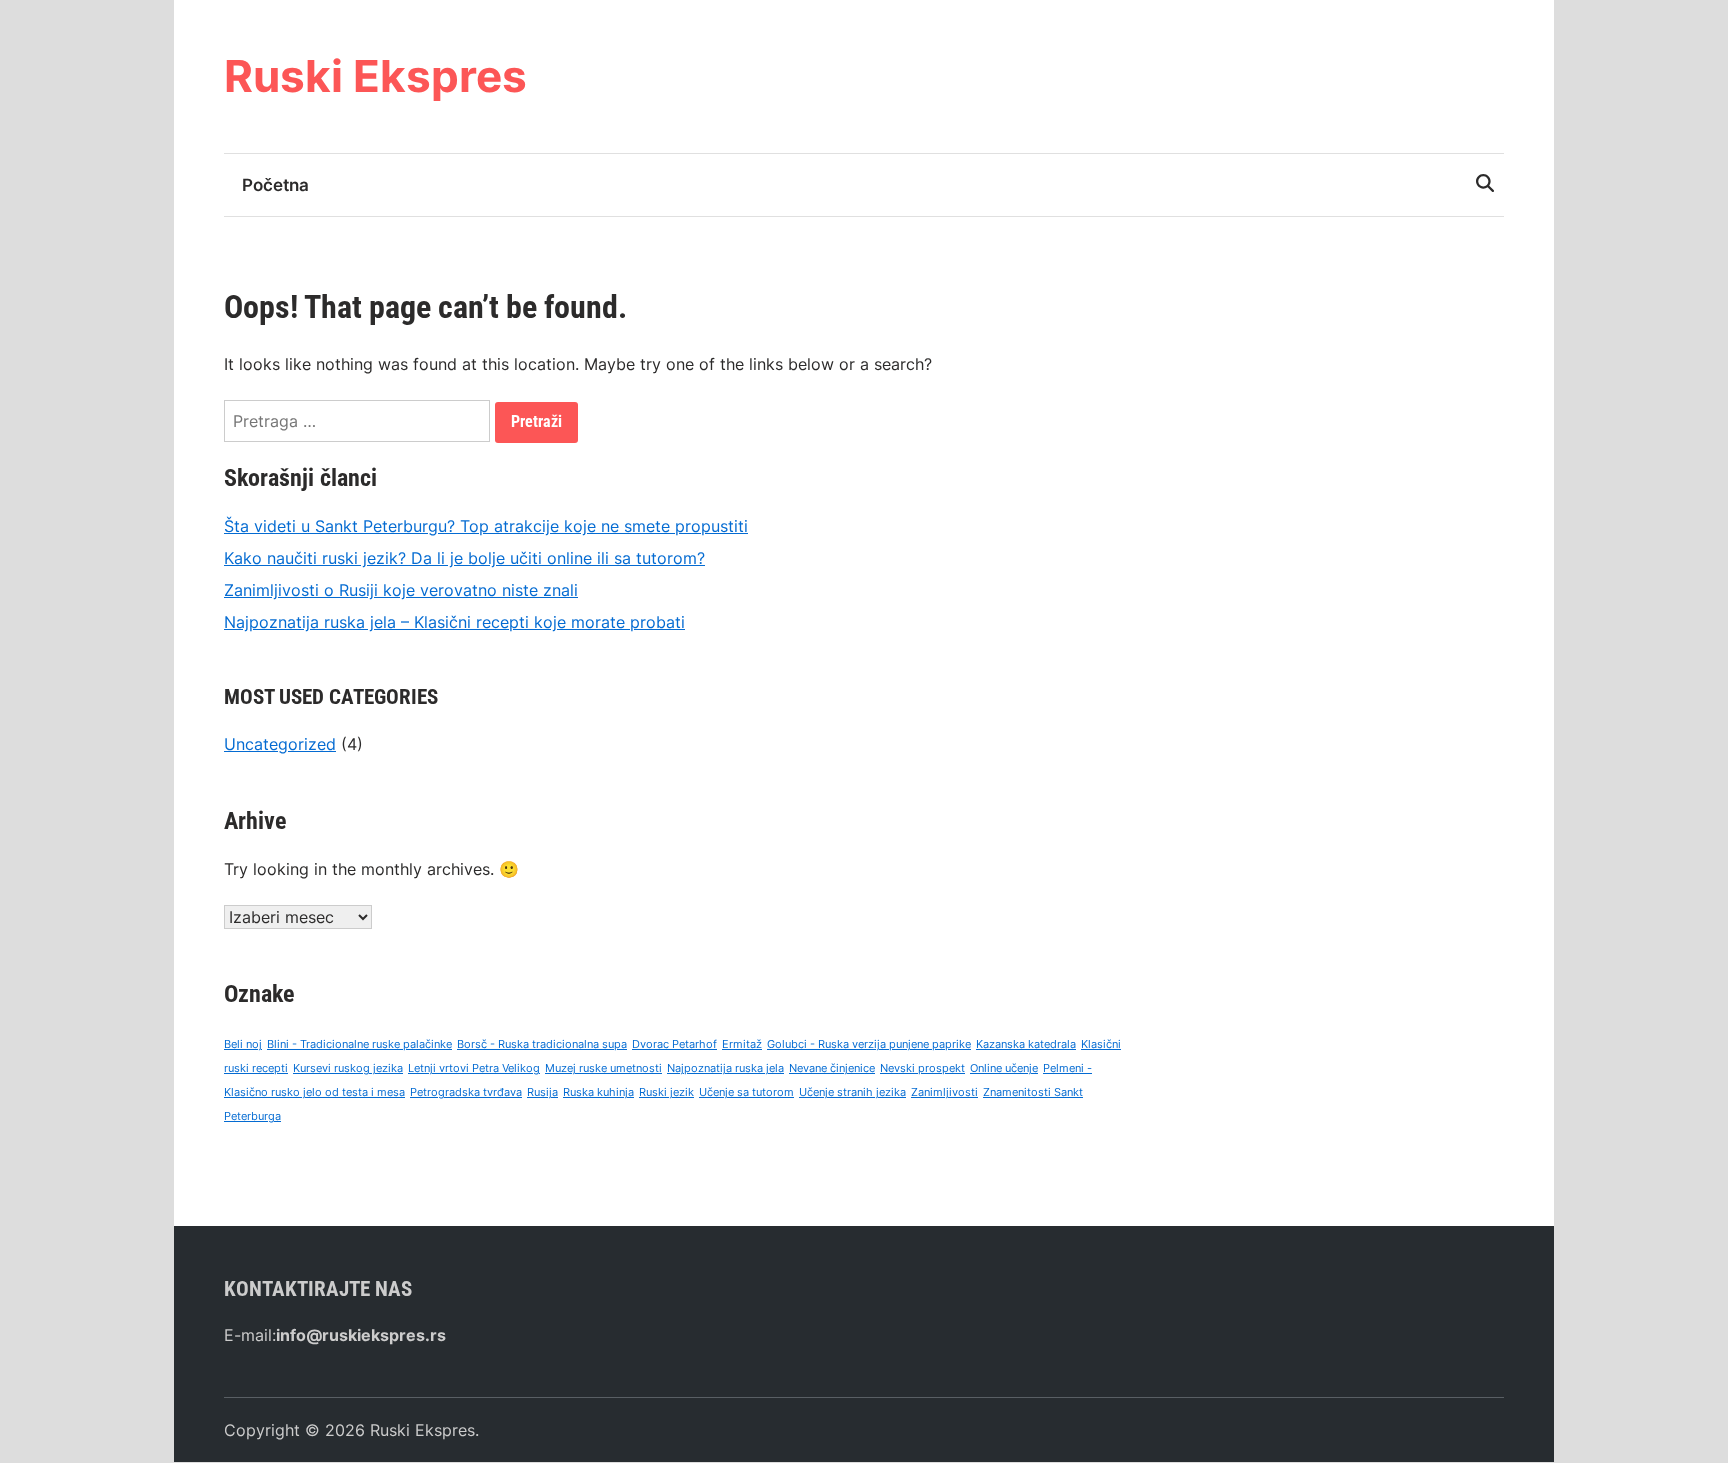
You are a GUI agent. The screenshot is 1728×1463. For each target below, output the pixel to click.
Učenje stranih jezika (852, 1092)
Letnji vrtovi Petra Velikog (474, 1068)
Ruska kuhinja (598, 1092)
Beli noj (243, 1044)
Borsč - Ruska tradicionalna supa (542, 1044)
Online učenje (1004, 1068)
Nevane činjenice (832, 1068)
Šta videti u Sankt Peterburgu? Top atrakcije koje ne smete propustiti (486, 526)
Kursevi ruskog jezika (348, 1068)
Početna (275, 185)
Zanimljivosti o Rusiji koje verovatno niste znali (401, 590)
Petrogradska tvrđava (466, 1092)
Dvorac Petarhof (674, 1044)
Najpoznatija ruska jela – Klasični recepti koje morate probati (454, 622)
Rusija (542, 1092)
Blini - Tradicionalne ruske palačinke (359, 1044)
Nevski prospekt (922, 1068)
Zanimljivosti (944, 1092)
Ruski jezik (666, 1092)
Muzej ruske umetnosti (603, 1068)
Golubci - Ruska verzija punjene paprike (869, 1044)
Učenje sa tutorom (746, 1092)
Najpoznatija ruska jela (725, 1068)
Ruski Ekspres (375, 76)
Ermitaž (742, 1044)
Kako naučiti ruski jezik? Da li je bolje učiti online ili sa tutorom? (464, 558)
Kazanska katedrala (1026, 1044)
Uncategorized (280, 744)
